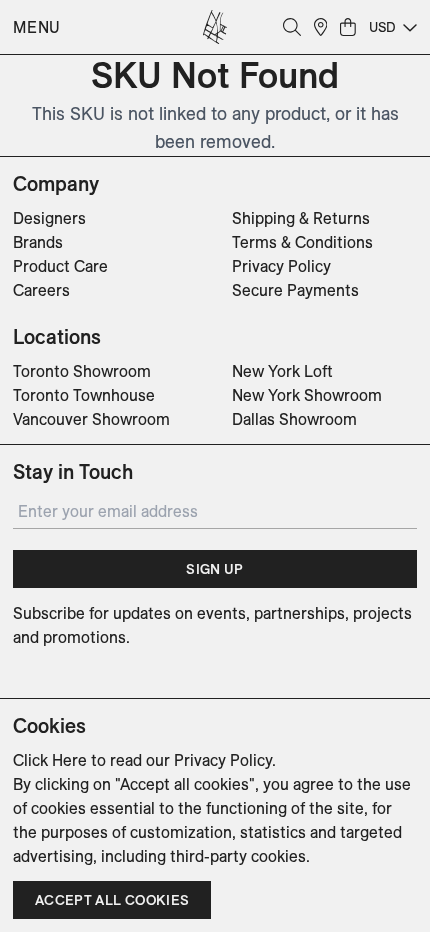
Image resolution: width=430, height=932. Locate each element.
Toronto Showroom (82, 371)
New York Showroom (307, 395)
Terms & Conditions (302, 242)
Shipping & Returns (301, 218)
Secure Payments (295, 290)
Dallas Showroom (294, 419)
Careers (41, 290)
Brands (38, 242)
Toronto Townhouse (84, 395)
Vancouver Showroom (91, 419)
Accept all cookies (112, 900)
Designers (49, 218)
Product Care (60, 266)
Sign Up (214, 569)
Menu (37, 27)
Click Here (50, 760)
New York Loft (282, 371)
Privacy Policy (281, 266)
